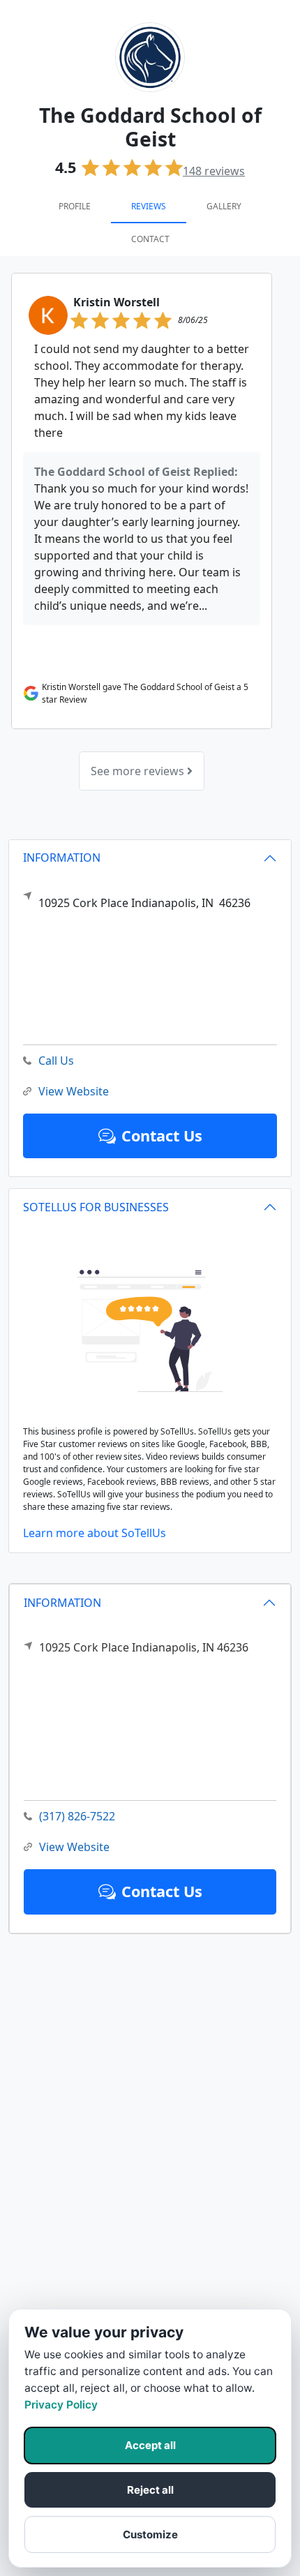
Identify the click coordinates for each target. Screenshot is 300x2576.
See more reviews (139, 771)
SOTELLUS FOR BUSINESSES (96, 1207)
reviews (214, 171)
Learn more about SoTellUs (95, 1533)
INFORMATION (62, 1603)
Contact (150, 239)
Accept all (150, 2445)
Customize (150, 2534)
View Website (74, 1847)
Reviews (149, 206)
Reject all (150, 2490)
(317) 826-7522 (77, 1816)
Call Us (56, 1061)
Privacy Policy (61, 2405)
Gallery (224, 206)
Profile (75, 206)
